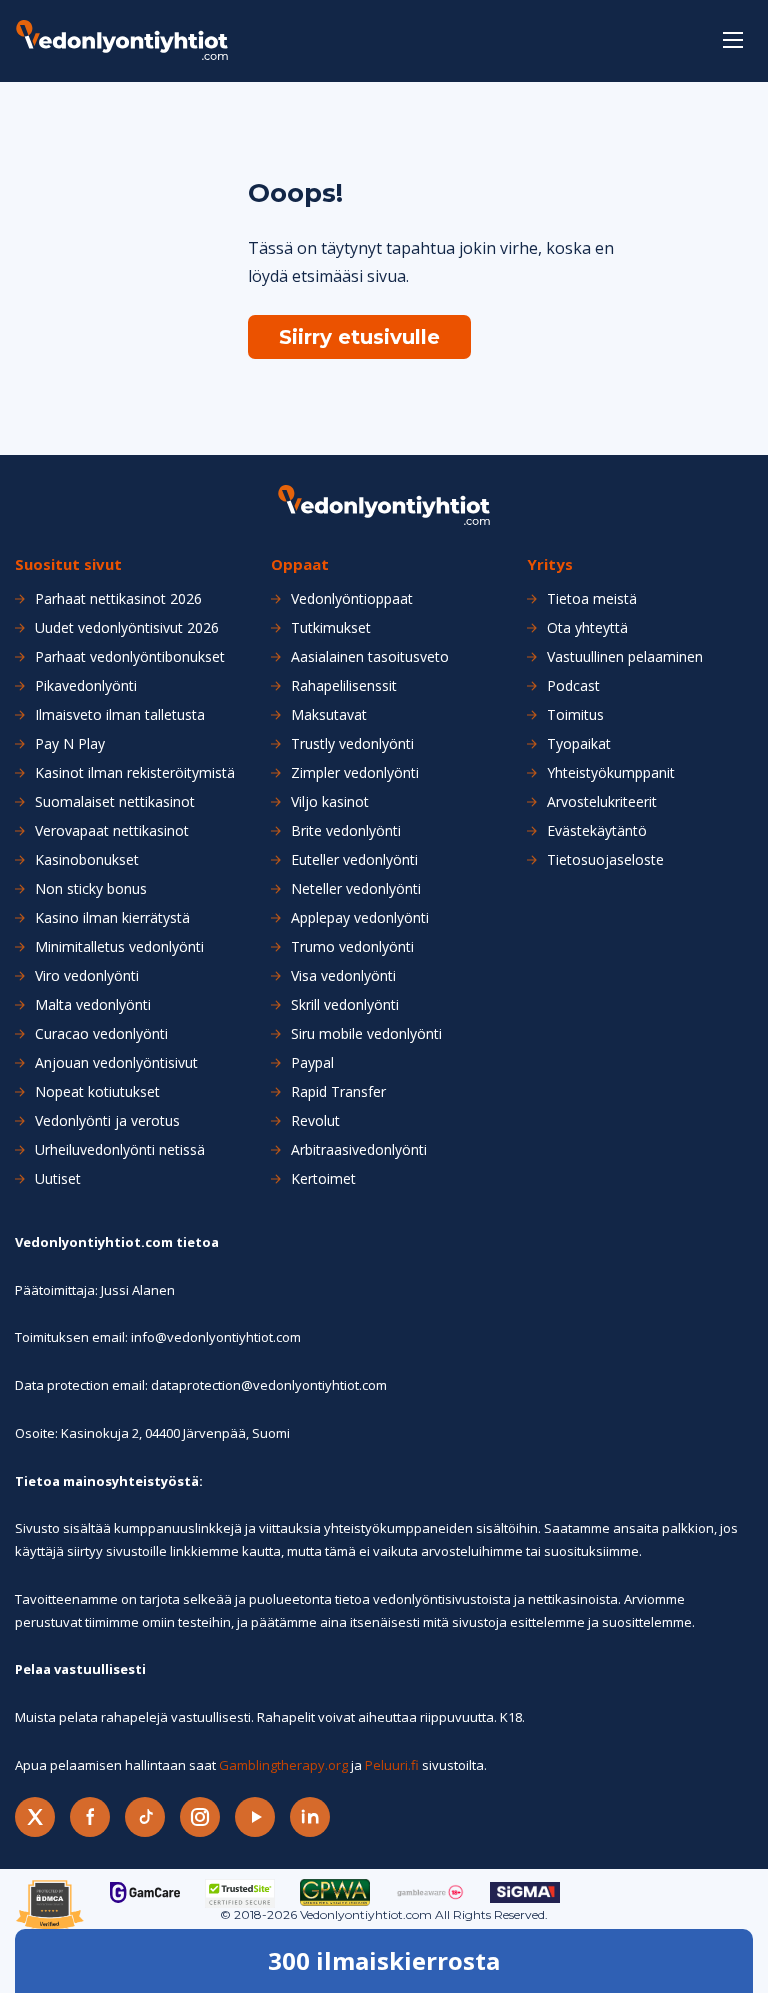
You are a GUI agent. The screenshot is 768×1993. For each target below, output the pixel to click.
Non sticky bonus (91, 889)
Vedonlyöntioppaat (352, 599)
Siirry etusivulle (359, 337)
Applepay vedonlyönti (360, 918)
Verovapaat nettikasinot (112, 831)
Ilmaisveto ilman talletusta (120, 715)
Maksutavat (329, 715)
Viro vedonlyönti (87, 976)
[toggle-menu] (733, 40)
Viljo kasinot (330, 802)
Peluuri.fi (392, 1765)
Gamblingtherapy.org (283, 1765)
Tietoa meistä (592, 599)
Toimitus (575, 715)
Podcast (573, 686)
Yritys (550, 564)
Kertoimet (323, 1179)
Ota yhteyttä (587, 628)
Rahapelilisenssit (344, 686)
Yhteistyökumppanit (611, 773)
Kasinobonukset (87, 860)
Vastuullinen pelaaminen (625, 657)
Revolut (315, 1121)
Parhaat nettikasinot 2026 (118, 599)
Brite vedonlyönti (346, 831)
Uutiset (58, 1179)
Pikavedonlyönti (86, 686)
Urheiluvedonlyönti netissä (120, 1150)
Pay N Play (70, 744)
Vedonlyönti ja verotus (107, 1121)
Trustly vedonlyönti (352, 744)
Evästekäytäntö (597, 831)
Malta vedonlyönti (93, 1005)
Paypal (312, 1063)
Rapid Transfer (338, 1092)
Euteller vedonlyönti (354, 860)
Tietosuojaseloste (605, 860)
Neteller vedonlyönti (356, 889)
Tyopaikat (579, 744)
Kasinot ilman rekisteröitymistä (135, 773)
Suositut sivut (68, 564)
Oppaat (300, 564)
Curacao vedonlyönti (101, 1034)
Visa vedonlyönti (343, 976)
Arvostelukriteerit (602, 802)
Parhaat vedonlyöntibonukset (130, 657)
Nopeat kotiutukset (97, 1092)
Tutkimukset (331, 628)
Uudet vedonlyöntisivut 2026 (127, 628)
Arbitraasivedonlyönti (359, 1150)
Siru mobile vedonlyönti (366, 1034)
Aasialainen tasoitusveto (370, 657)
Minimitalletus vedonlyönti (119, 947)
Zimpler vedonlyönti (355, 773)
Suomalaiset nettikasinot (115, 802)
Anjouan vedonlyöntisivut (116, 1063)
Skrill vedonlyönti (345, 1005)
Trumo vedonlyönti (352, 947)
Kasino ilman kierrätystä (112, 918)
